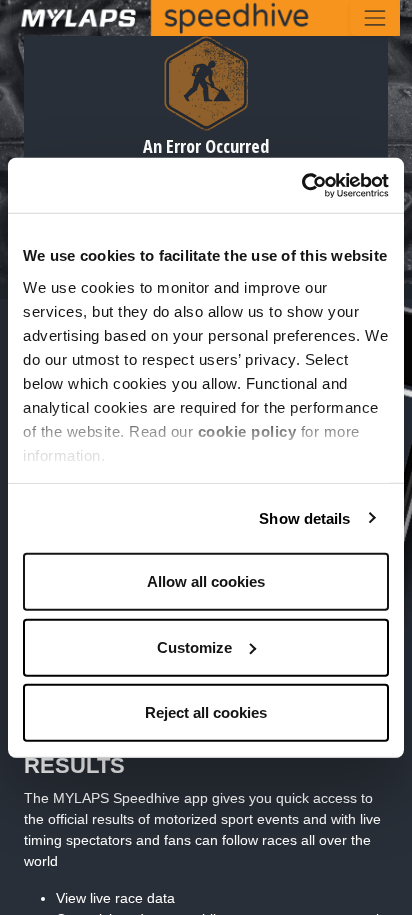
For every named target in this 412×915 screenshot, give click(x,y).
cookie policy (247, 430)
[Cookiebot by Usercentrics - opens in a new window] (301, 185)
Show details (304, 517)
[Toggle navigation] (375, 18)
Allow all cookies (206, 581)
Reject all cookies (206, 712)
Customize (194, 646)
